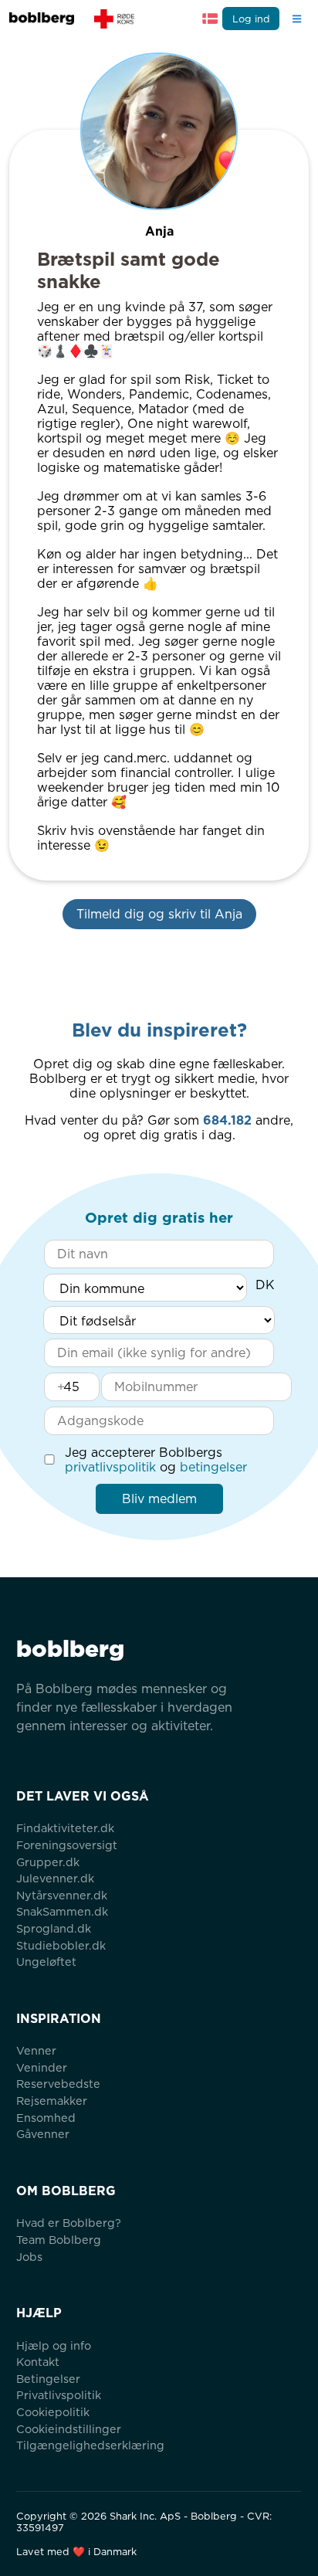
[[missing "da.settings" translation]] (210, 19)
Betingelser (48, 2379)
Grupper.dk (48, 1862)
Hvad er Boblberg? (69, 2223)
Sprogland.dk (54, 1928)
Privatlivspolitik (59, 2395)
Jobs (29, 2257)
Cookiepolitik (53, 2412)
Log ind (251, 19)
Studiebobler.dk (61, 1945)
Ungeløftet (46, 1962)
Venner (36, 2050)
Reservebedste (58, 2084)
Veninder (42, 2067)
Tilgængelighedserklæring (90, 2445)
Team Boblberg (59, 2240)
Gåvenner (43, 2134)
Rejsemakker (52, 2101)
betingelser (213, 1467)
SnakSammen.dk (62, 1911)
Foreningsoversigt (67, 1845)
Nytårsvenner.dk (62, 1895)
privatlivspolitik (110, 1467)
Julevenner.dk (55, 1878)
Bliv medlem (159, 1499)
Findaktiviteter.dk (65, 1828)
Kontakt (38, 2362)
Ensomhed (46, 2118)
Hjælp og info (54, 2345)
